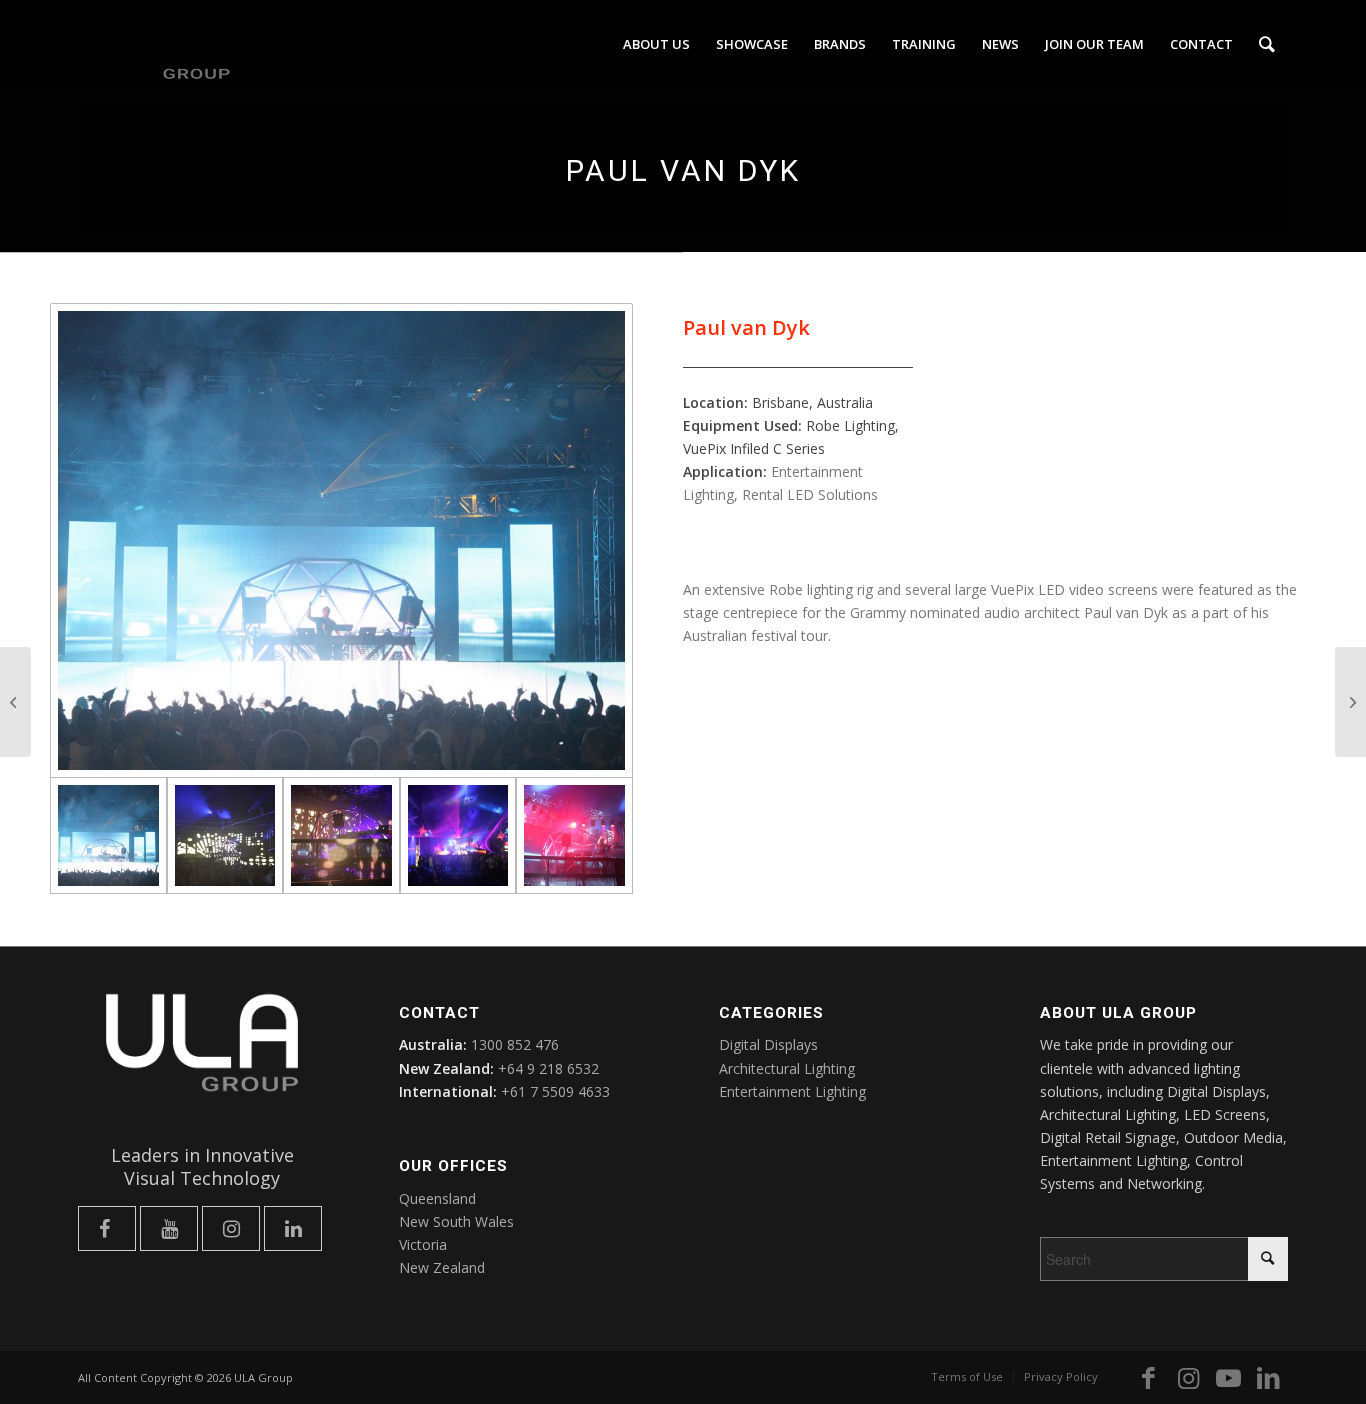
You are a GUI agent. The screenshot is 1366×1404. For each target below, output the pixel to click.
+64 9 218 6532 (548, 1068)
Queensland (437, 1198)
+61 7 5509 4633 (555, 1091)
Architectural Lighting (787, 1068)
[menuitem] (656, 44)
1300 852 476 (515, 1044)
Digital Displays (768, 1044)
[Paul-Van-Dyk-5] (574, 835)
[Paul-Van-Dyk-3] (341, 835)
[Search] (1267, 44)
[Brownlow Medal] (1350, 702)
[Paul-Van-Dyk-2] (225, 835)
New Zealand (442, 1267)
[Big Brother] (15, 702)
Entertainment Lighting (792, 1091)
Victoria (423, 1244)
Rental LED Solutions (810, 494)
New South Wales (456, 1221)
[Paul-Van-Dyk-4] (458, 835)
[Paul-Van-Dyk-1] (341, 540)
